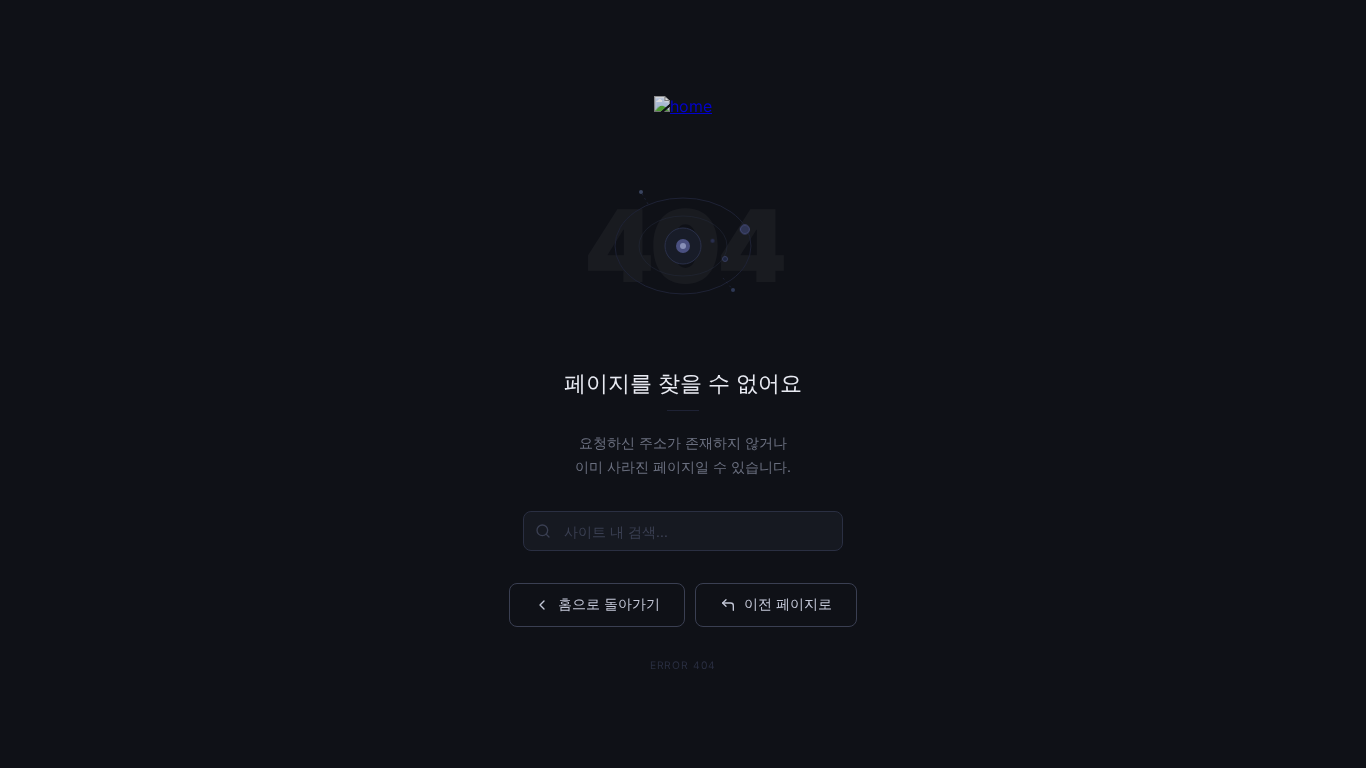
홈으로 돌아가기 (609, 603)
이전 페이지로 (788, 603)
